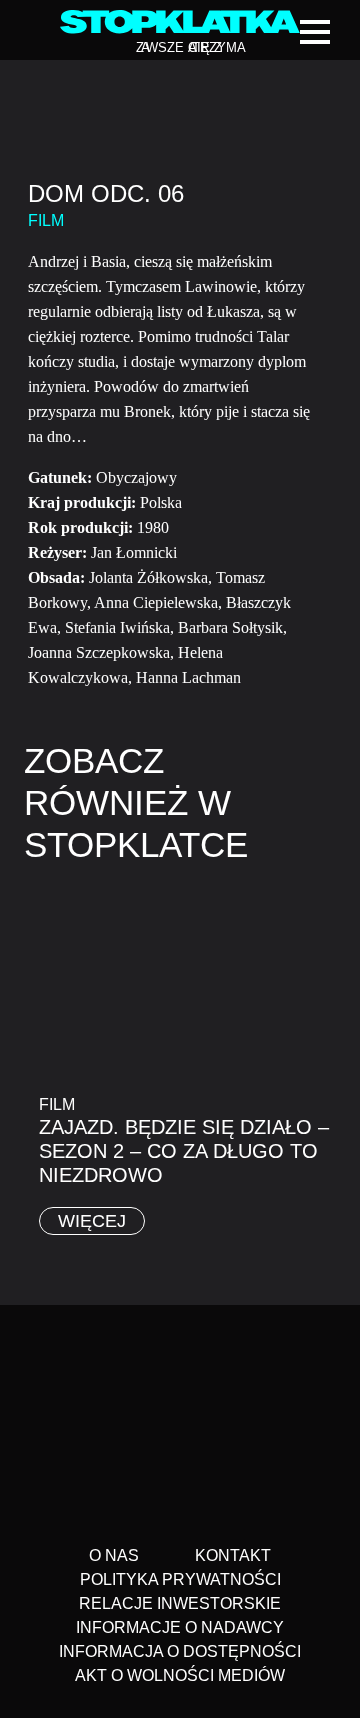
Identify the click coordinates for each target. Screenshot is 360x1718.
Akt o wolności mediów (180, 1675)
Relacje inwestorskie (180, 1603)
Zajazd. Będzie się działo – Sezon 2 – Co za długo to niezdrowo (184, 1151)
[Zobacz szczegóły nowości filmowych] (180, 1703)
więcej (92, 1221)
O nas (114, 1555)
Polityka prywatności (180, 1579)
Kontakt (233, 1555)
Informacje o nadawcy (180, 1627)
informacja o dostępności (180, 1651)
